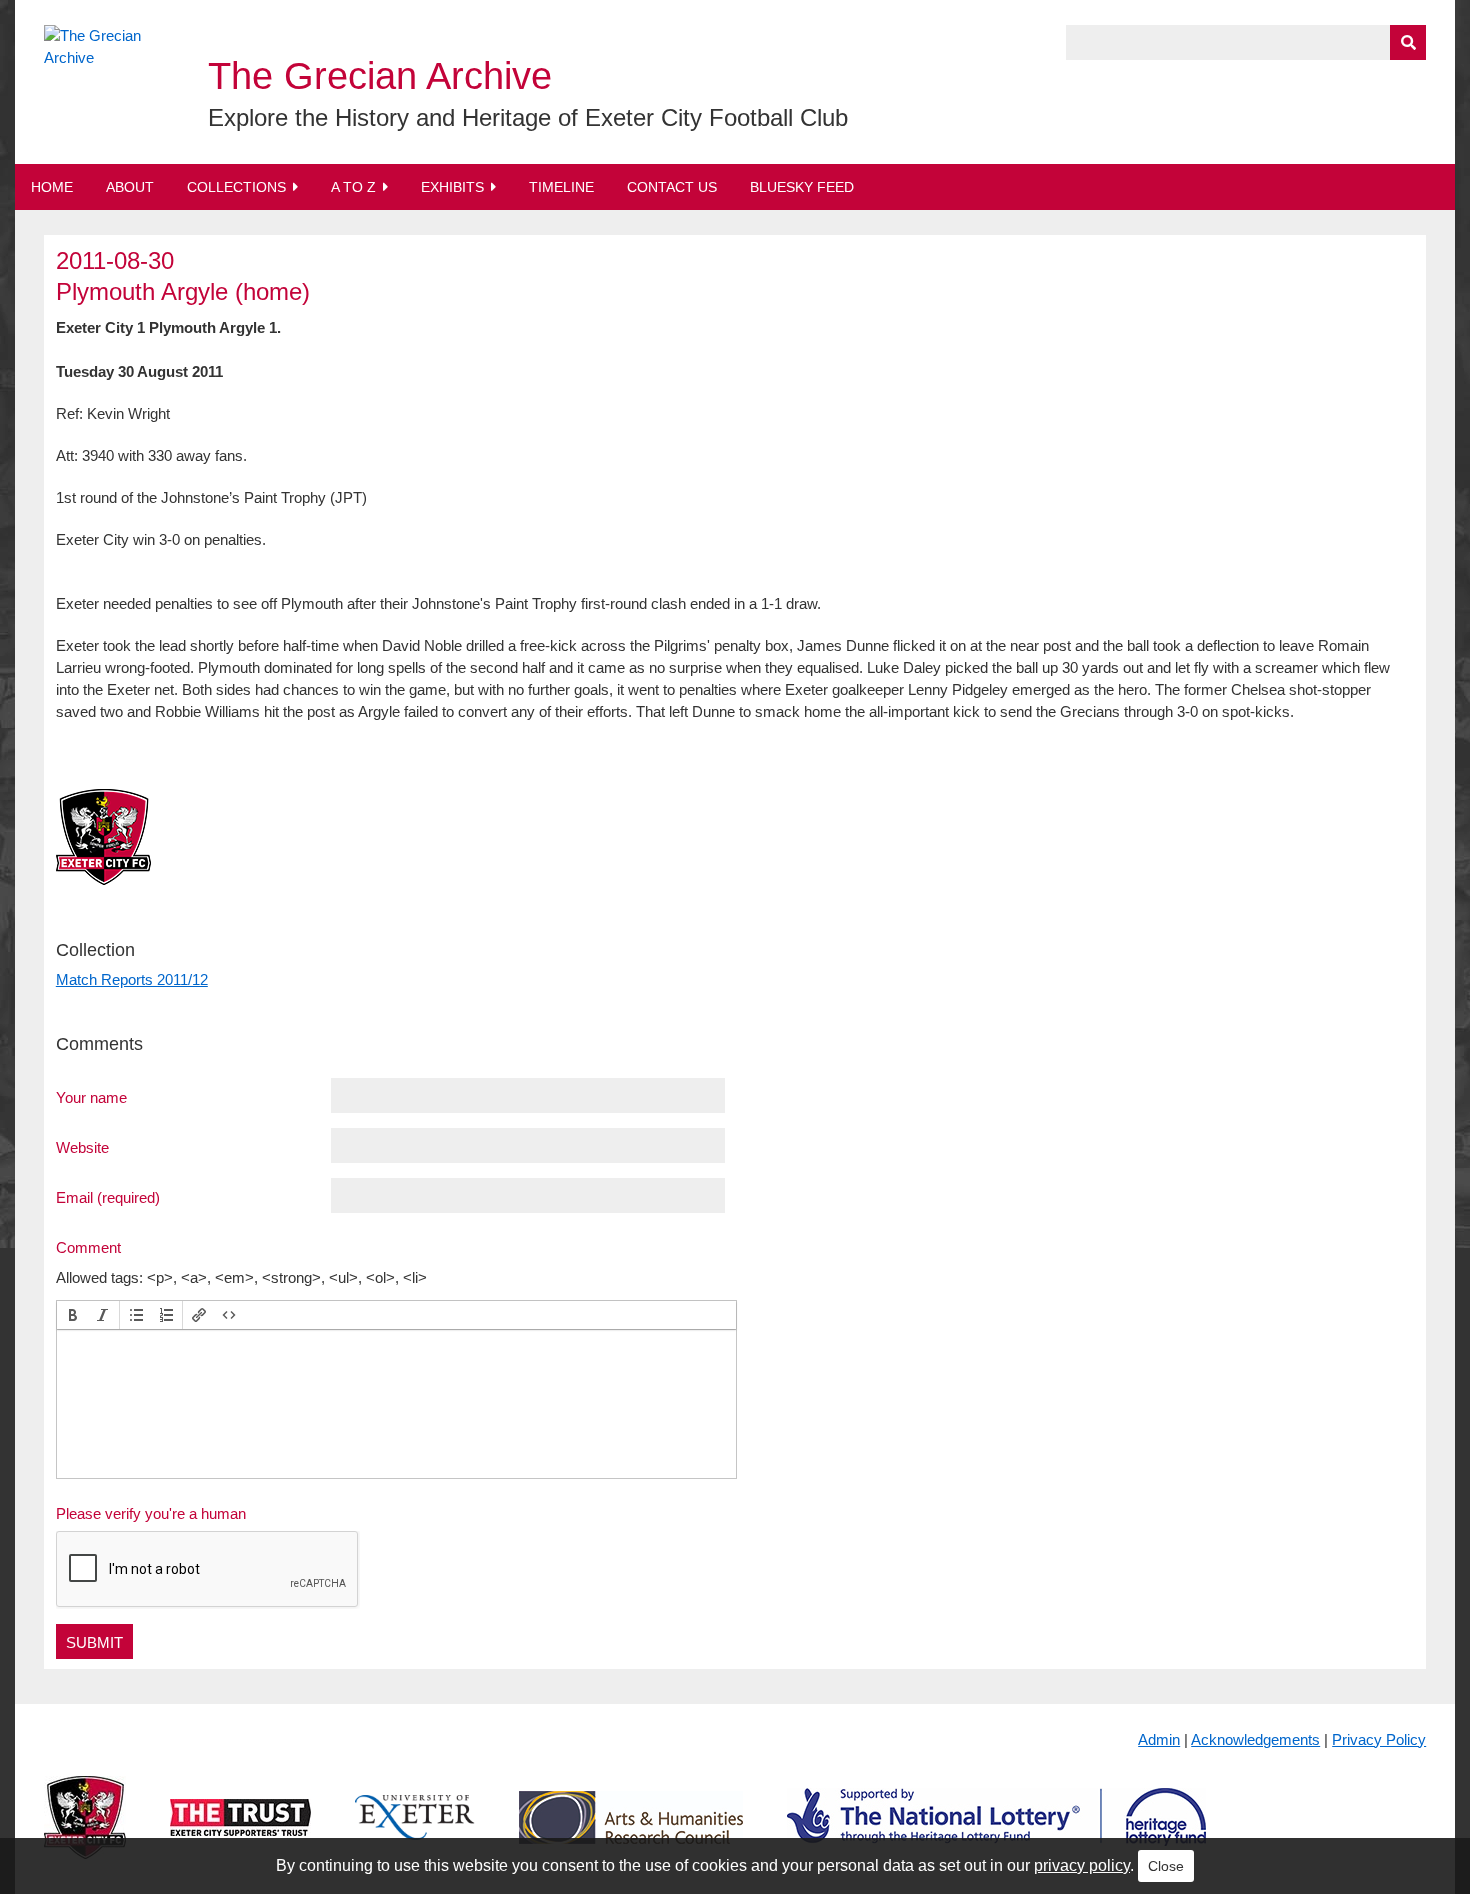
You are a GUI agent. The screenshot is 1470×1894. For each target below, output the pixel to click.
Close (1166, 1866)
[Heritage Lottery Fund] (996, 1832)
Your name (91, 1097)
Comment (88, 1247)
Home (52, 187)
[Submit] (1408, 42)
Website (82, 1147)
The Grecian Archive (380, 76)
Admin (1159, 1739)
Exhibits (452, 187)
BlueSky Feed (802, 187)
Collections (236, 187)
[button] (73, 1315)
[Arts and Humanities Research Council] (631, 1832)
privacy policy (1082, 1865)
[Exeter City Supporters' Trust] (240, 1832)
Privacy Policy (1379, 1739)
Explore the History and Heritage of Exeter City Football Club (528, 117)
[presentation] (73, 1315)
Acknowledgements (1255, 1739)
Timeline (561, 187)
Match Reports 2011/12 (132, 979)
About (130, 187)
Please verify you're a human (151, 1513)
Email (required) (108, 1197)
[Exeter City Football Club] (85, 1832)
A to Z (353, 187)
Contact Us (672, 187)
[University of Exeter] (415, 1832)
